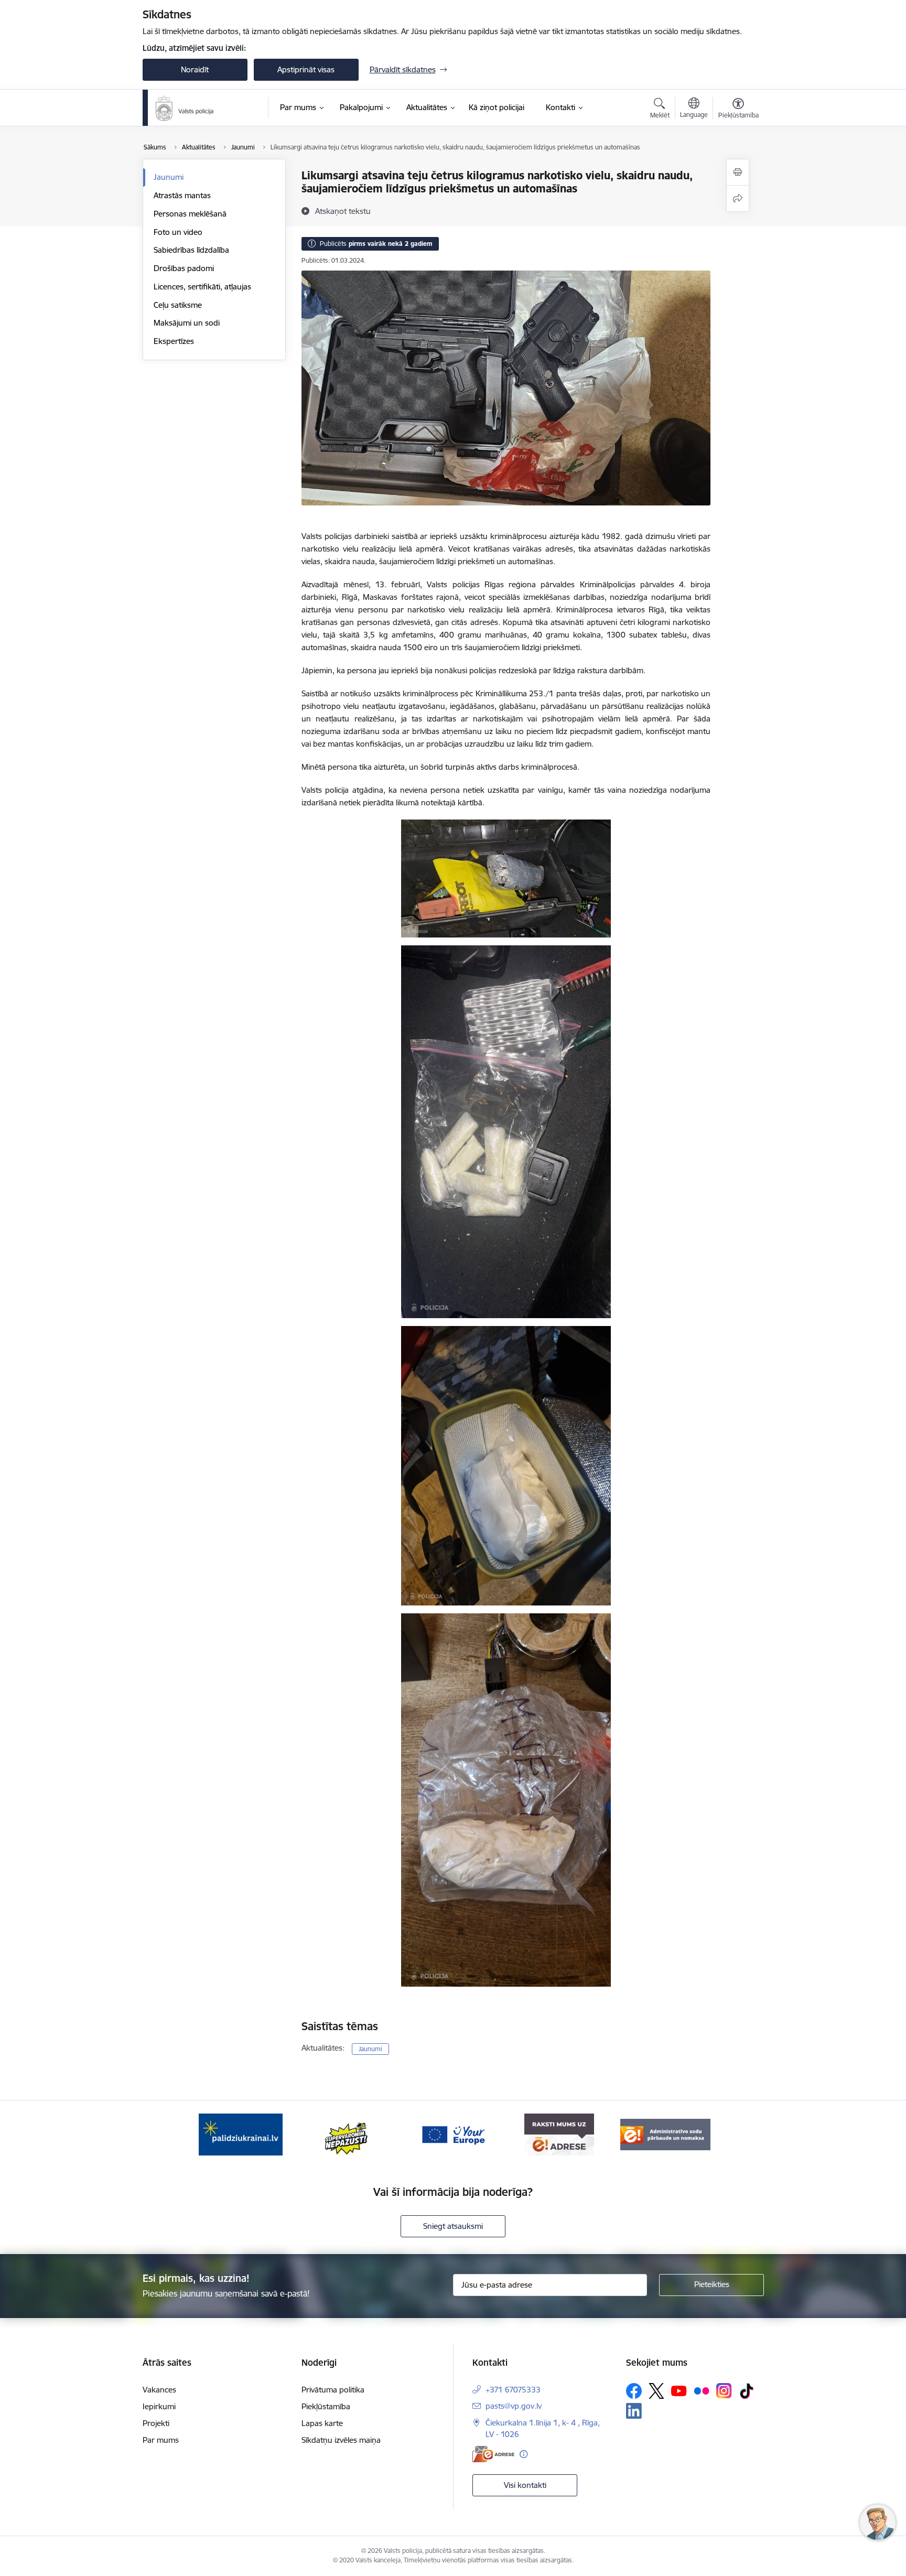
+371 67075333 (513, 2390)
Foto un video (178, 232)
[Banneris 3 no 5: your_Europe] (453, 2134)
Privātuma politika (333, 2390)
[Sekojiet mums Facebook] (634, 2391)
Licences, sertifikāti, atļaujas (202, 287)
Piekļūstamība (326, 2406)
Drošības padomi (184, 268)
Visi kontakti (525, 2485)
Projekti (156, 2423)
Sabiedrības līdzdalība (191, 250)
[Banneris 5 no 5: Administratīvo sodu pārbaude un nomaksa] (665, 2134)
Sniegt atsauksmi (453, 2226)
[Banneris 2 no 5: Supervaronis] (347, 2134)
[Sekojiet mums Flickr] (702, 2390)
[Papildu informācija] (524, 2454)
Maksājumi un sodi (187, 323)
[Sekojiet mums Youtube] (679, 2390)
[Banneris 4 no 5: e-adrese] (559, 2134)
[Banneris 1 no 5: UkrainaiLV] (241, 2134)
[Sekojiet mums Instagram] (724, 2391)
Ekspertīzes (174, 341)
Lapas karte (322, 2423)
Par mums (161, 2440)
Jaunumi (169, 177)
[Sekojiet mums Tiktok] (747, 2391)
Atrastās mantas (182, 195)
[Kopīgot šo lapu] (738, 198)
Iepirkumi (159, 2406)
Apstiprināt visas (306, 69)
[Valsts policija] (185, 108)
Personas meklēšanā (190, 214)
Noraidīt (195, 69)
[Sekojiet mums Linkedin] (634, 2411)
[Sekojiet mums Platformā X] (656, 2391)
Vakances (159, 2390)
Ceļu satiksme (178, 305)
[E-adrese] (493, 2454)
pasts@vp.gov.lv (514, 2406)
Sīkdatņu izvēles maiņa (341, 2440)
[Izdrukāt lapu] (738, 172)
